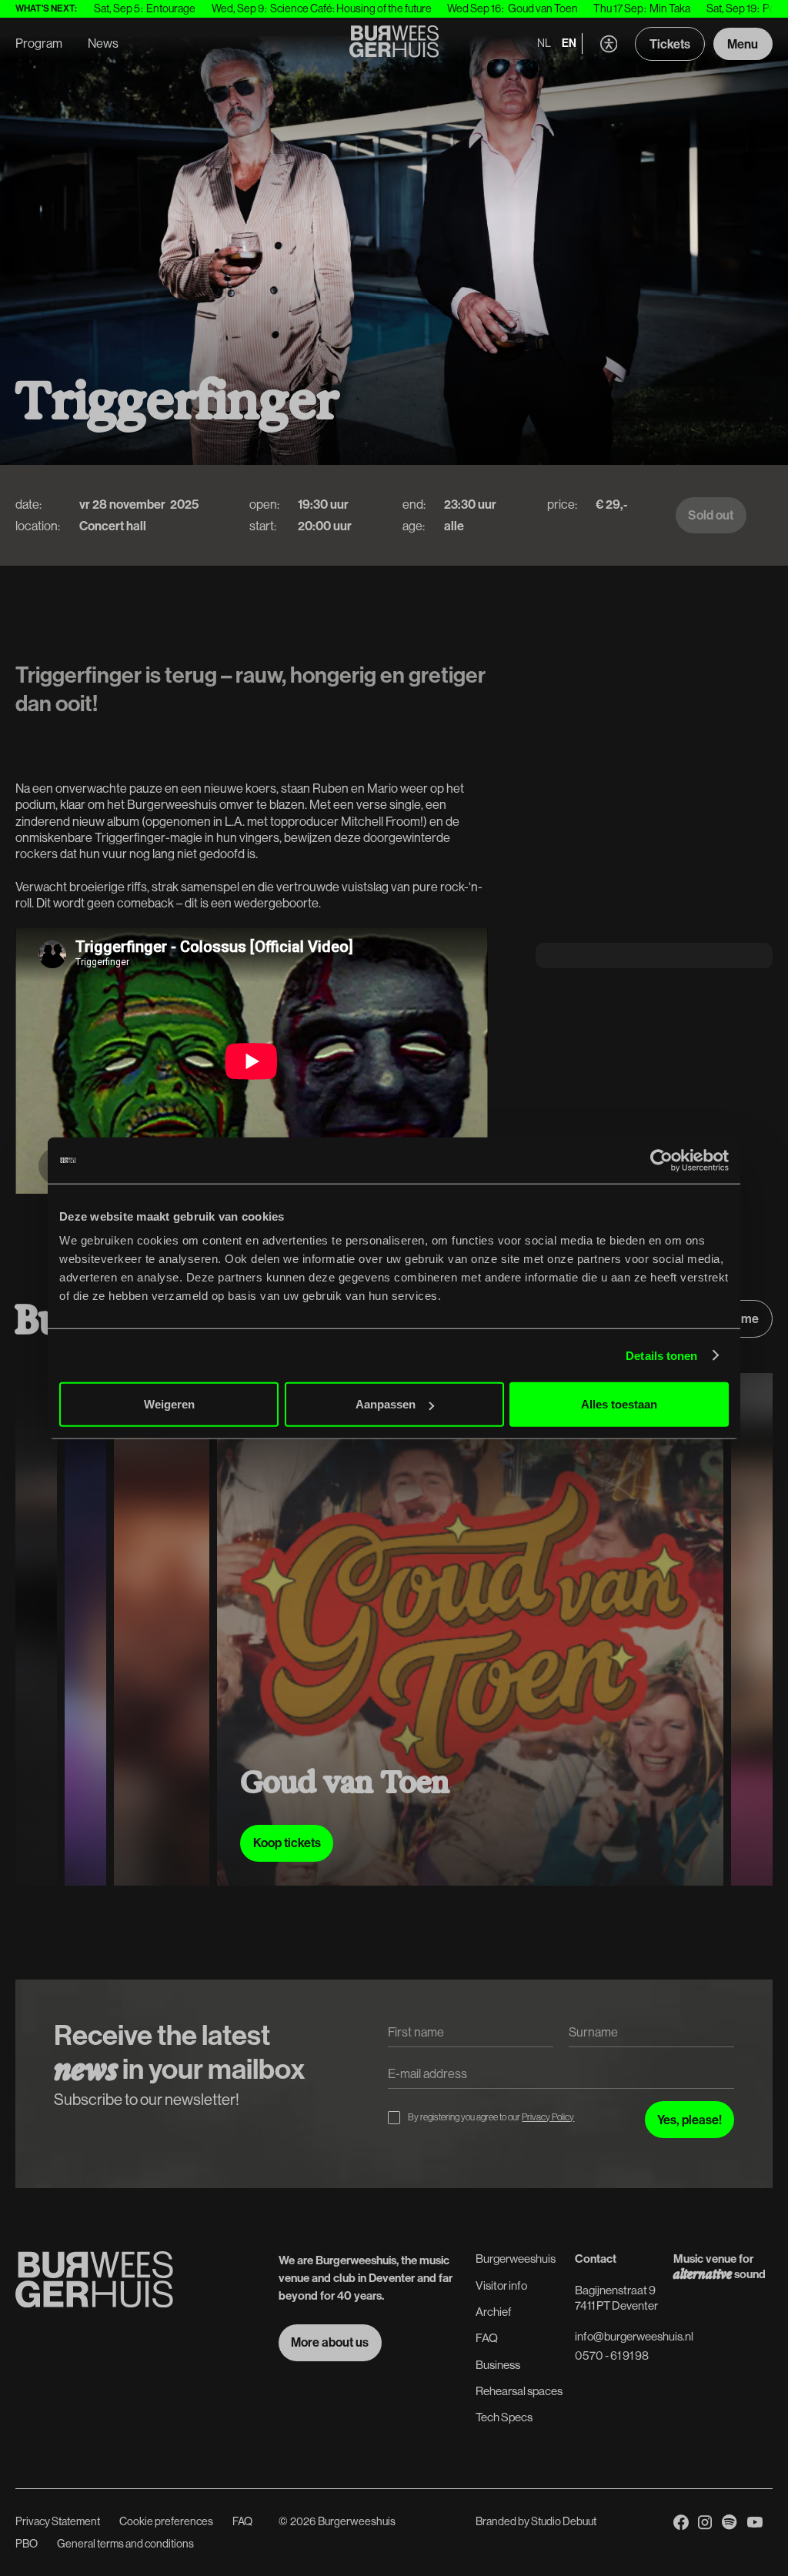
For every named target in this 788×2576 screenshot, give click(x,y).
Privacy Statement (58, 2521)
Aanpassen (386, 1404)
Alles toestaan (619, 1404)
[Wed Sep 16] (451, 1629)
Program (39, 43)
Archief (494, 2312)
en (569, 43)
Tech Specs (504, 2417)
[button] (609, 44)
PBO (27, 2544)
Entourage (115, 8)
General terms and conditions (125, 2544)
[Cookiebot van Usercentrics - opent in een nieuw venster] (661, 1160)
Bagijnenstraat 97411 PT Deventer (616, 2298)
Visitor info (501, 2285)
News (103, 43)
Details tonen (661, 1355)
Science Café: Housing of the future (295, 8)
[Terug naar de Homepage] (394, 43)
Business (498, 2365)
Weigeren (169, 1404)
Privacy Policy (548, 2117)
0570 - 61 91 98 (612, 2355)
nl (544, 43)
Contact (596, 2259)
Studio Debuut (564, 2521)
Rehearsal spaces (519, 2391)
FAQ (487, 2338)
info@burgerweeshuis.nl (634, 2336)
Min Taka (614, 8)
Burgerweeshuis (516, 2259)
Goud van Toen (487, 8)
